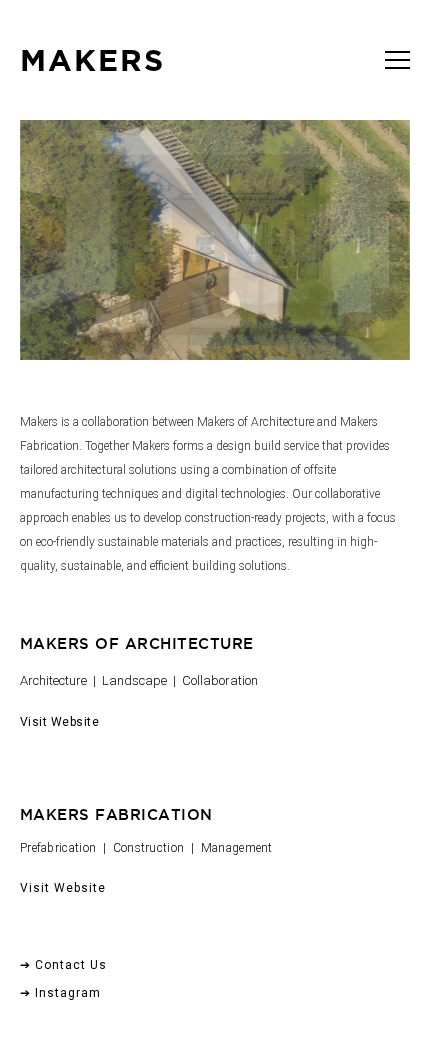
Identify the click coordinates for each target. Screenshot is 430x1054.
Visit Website (60, 722)
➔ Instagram (60, 993)
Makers (92, 60)
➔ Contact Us (63, 965)
